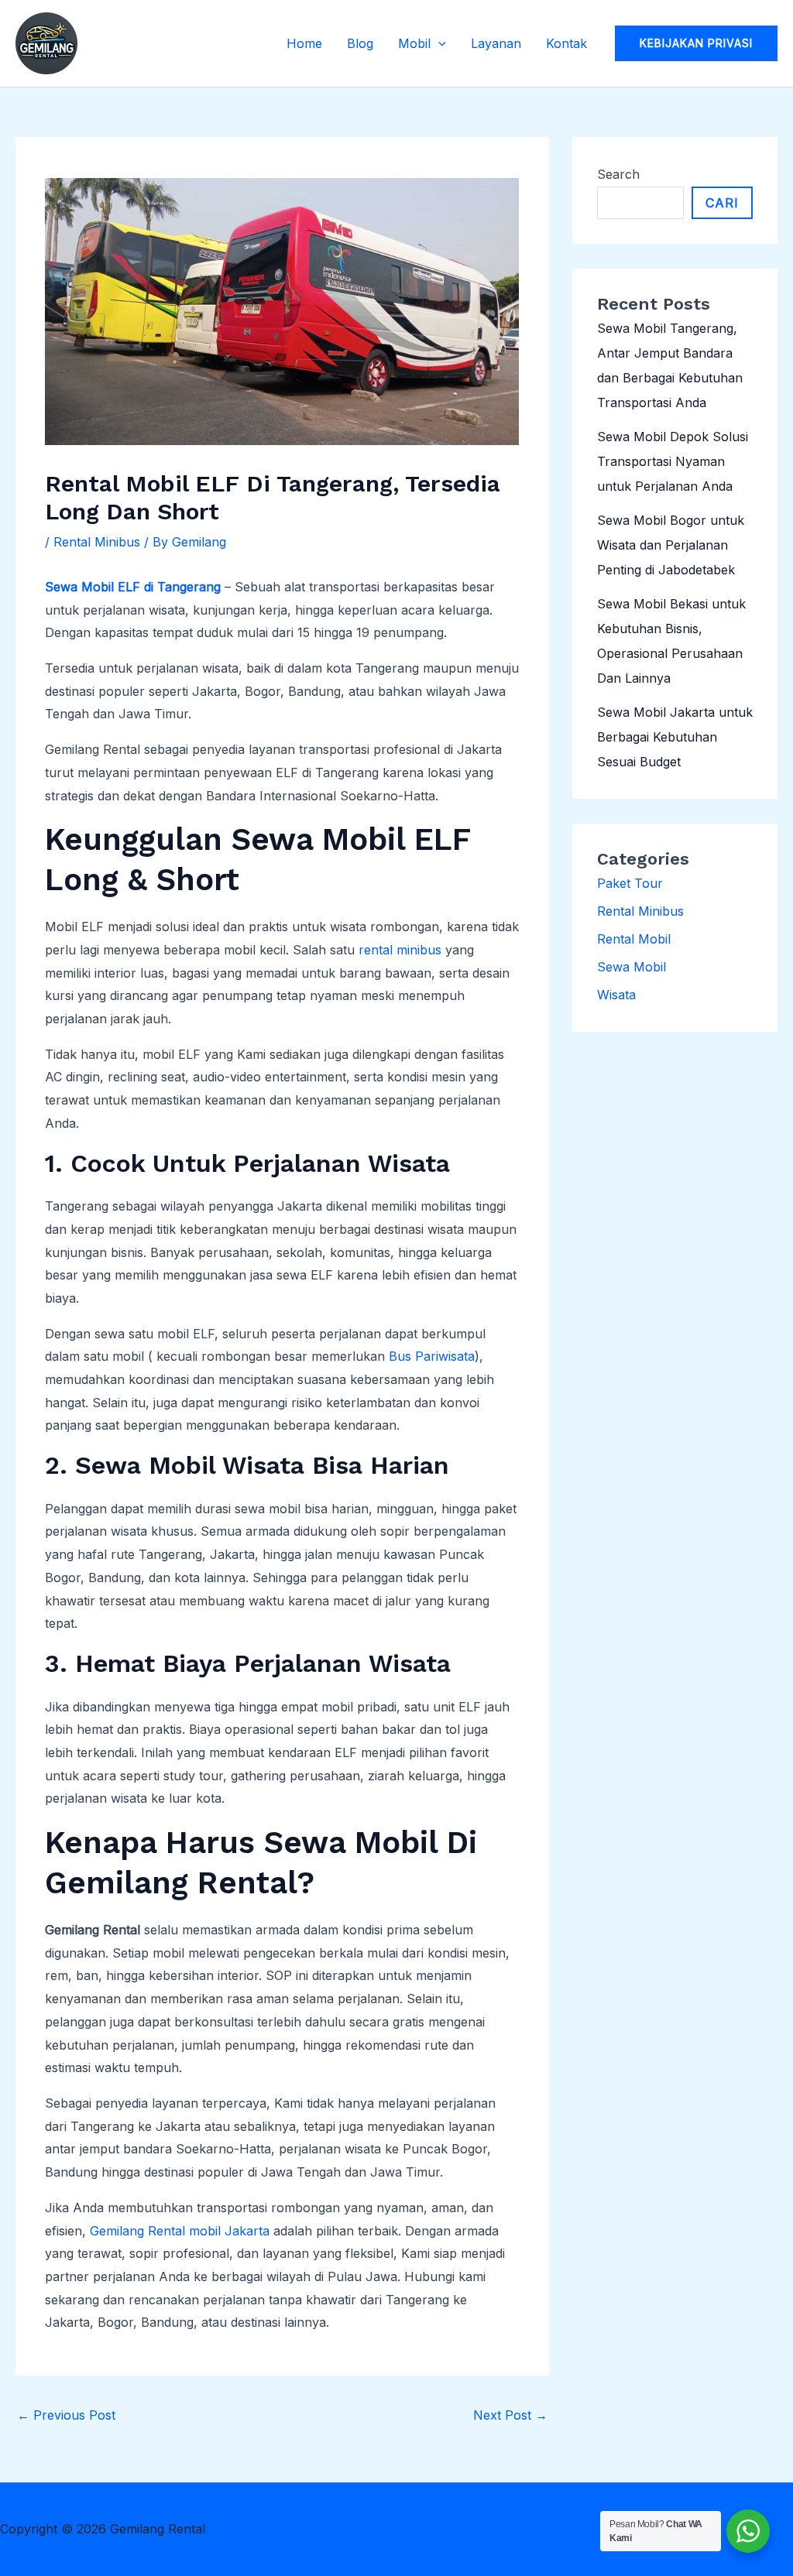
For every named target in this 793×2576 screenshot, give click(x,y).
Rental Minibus (97, 542)
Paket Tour (630, 883)
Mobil (414, 43)
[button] (438, 43)
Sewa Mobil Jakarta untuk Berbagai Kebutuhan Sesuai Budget (675, 737)
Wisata (616, 995)
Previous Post (66, 2415)
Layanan (496, 43)
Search (618, 174)
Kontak (566, 43)
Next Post (510, 2415)
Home (304, 43)
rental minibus (400, 950)
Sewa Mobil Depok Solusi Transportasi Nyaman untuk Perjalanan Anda (673, 461)
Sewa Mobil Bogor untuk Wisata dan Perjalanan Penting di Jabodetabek (671, 545)
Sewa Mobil (632, 967)
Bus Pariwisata (432, 1356)
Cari (722, 203)
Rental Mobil (634, 939)
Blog (360, 43)
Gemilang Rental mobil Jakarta (180, 2231)
